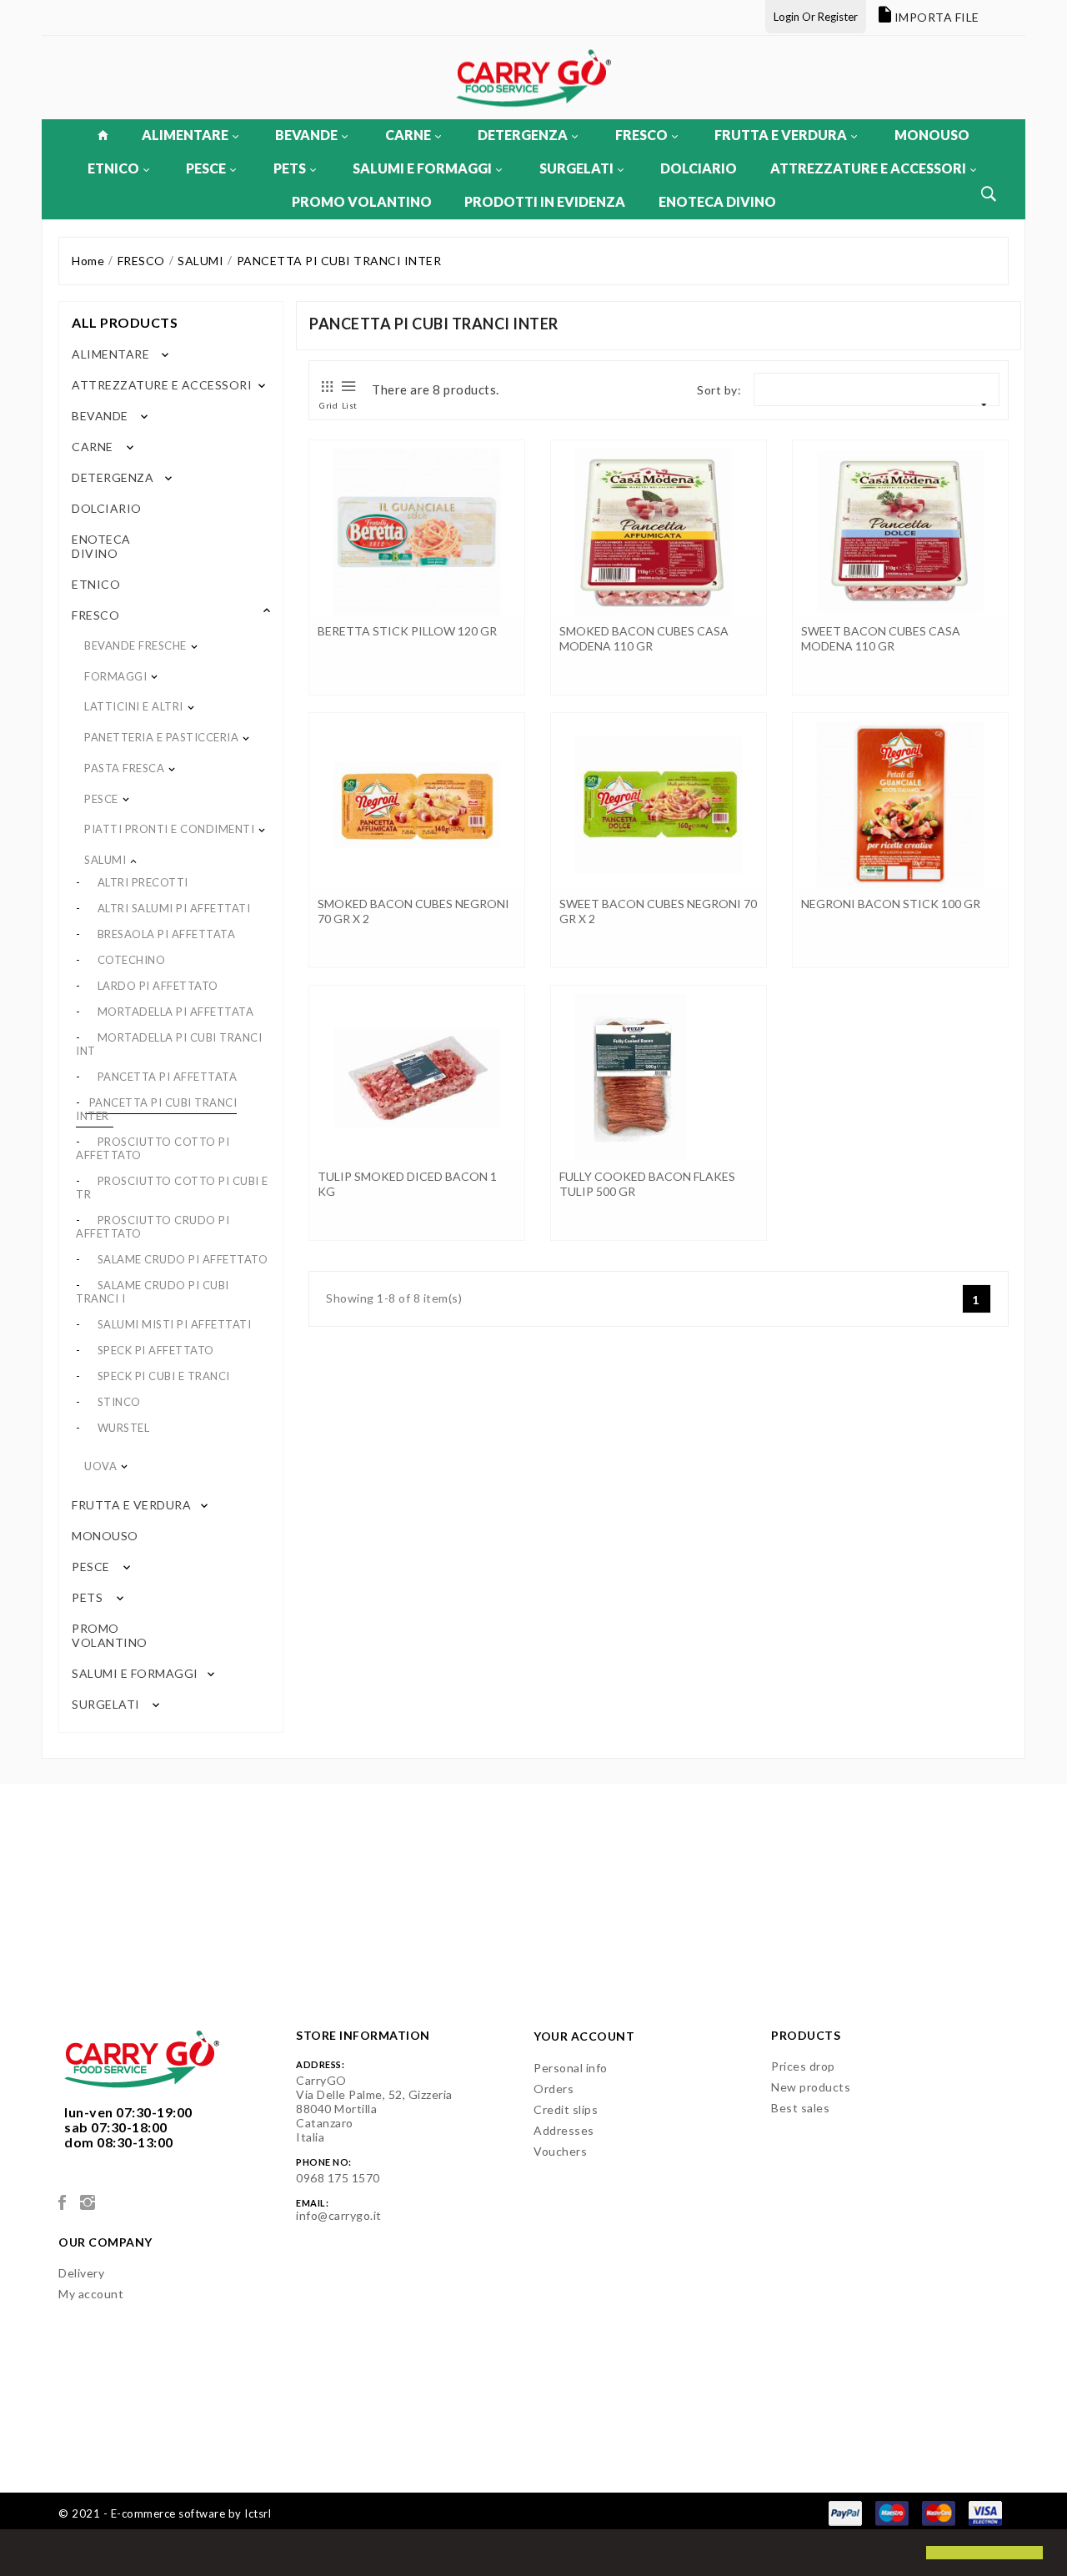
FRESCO (641, 135)
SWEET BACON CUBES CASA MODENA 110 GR (881, 638)
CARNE (408, 135)
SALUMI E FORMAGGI (422, 168)
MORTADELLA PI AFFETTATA (176, 1012)
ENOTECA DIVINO (717, 201)
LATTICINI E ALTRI (134, 706)
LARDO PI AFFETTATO (158, 986)
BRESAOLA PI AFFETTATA (167, 934)
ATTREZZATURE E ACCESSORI (868, 168)
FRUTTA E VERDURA (781, 135)
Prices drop (803, 2066)
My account (91, 2294)
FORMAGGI (115, 676)
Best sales (800, 2108)
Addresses (564, 2130)
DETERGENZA (523, 135)
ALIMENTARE (185, 135)
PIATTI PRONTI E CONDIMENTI (169, 829)
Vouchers (560, 2151)
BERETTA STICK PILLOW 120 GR (407, 631)
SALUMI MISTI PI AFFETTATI (175, 1324)
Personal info (571, 2068)
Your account (584, 2036)
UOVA (100, 1466)
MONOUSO (932, 135)
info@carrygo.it (339, 2215)
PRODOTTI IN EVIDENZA (545, 201)
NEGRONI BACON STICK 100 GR (891, 904)
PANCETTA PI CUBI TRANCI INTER (156, 1109)
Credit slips (566, 2109)
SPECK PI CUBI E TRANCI (164, 1376)
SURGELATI (576, 168)
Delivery (81, 2273)
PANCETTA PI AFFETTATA (168, 1077)
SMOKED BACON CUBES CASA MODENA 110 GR (644, 638)
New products (811, 2087)
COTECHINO (132, 960)
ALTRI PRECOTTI (143, 882)
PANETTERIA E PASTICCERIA (161, 737)
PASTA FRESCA (124, 768)
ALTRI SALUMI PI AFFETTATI (174, 908)
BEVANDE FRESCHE (135, 645)
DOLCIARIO (699, 168)
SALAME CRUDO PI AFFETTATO (183, 1259)
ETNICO (113, 168)
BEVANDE (306, 135)
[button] (27, 2554)
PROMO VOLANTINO (362, 201)
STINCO (119, 1402)
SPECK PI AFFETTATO (156, 1350)
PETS (290, 168)
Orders (554, 2089)
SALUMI (105, 860)
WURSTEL (124, 1428)
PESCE (206, 168)
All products (125, 322)
